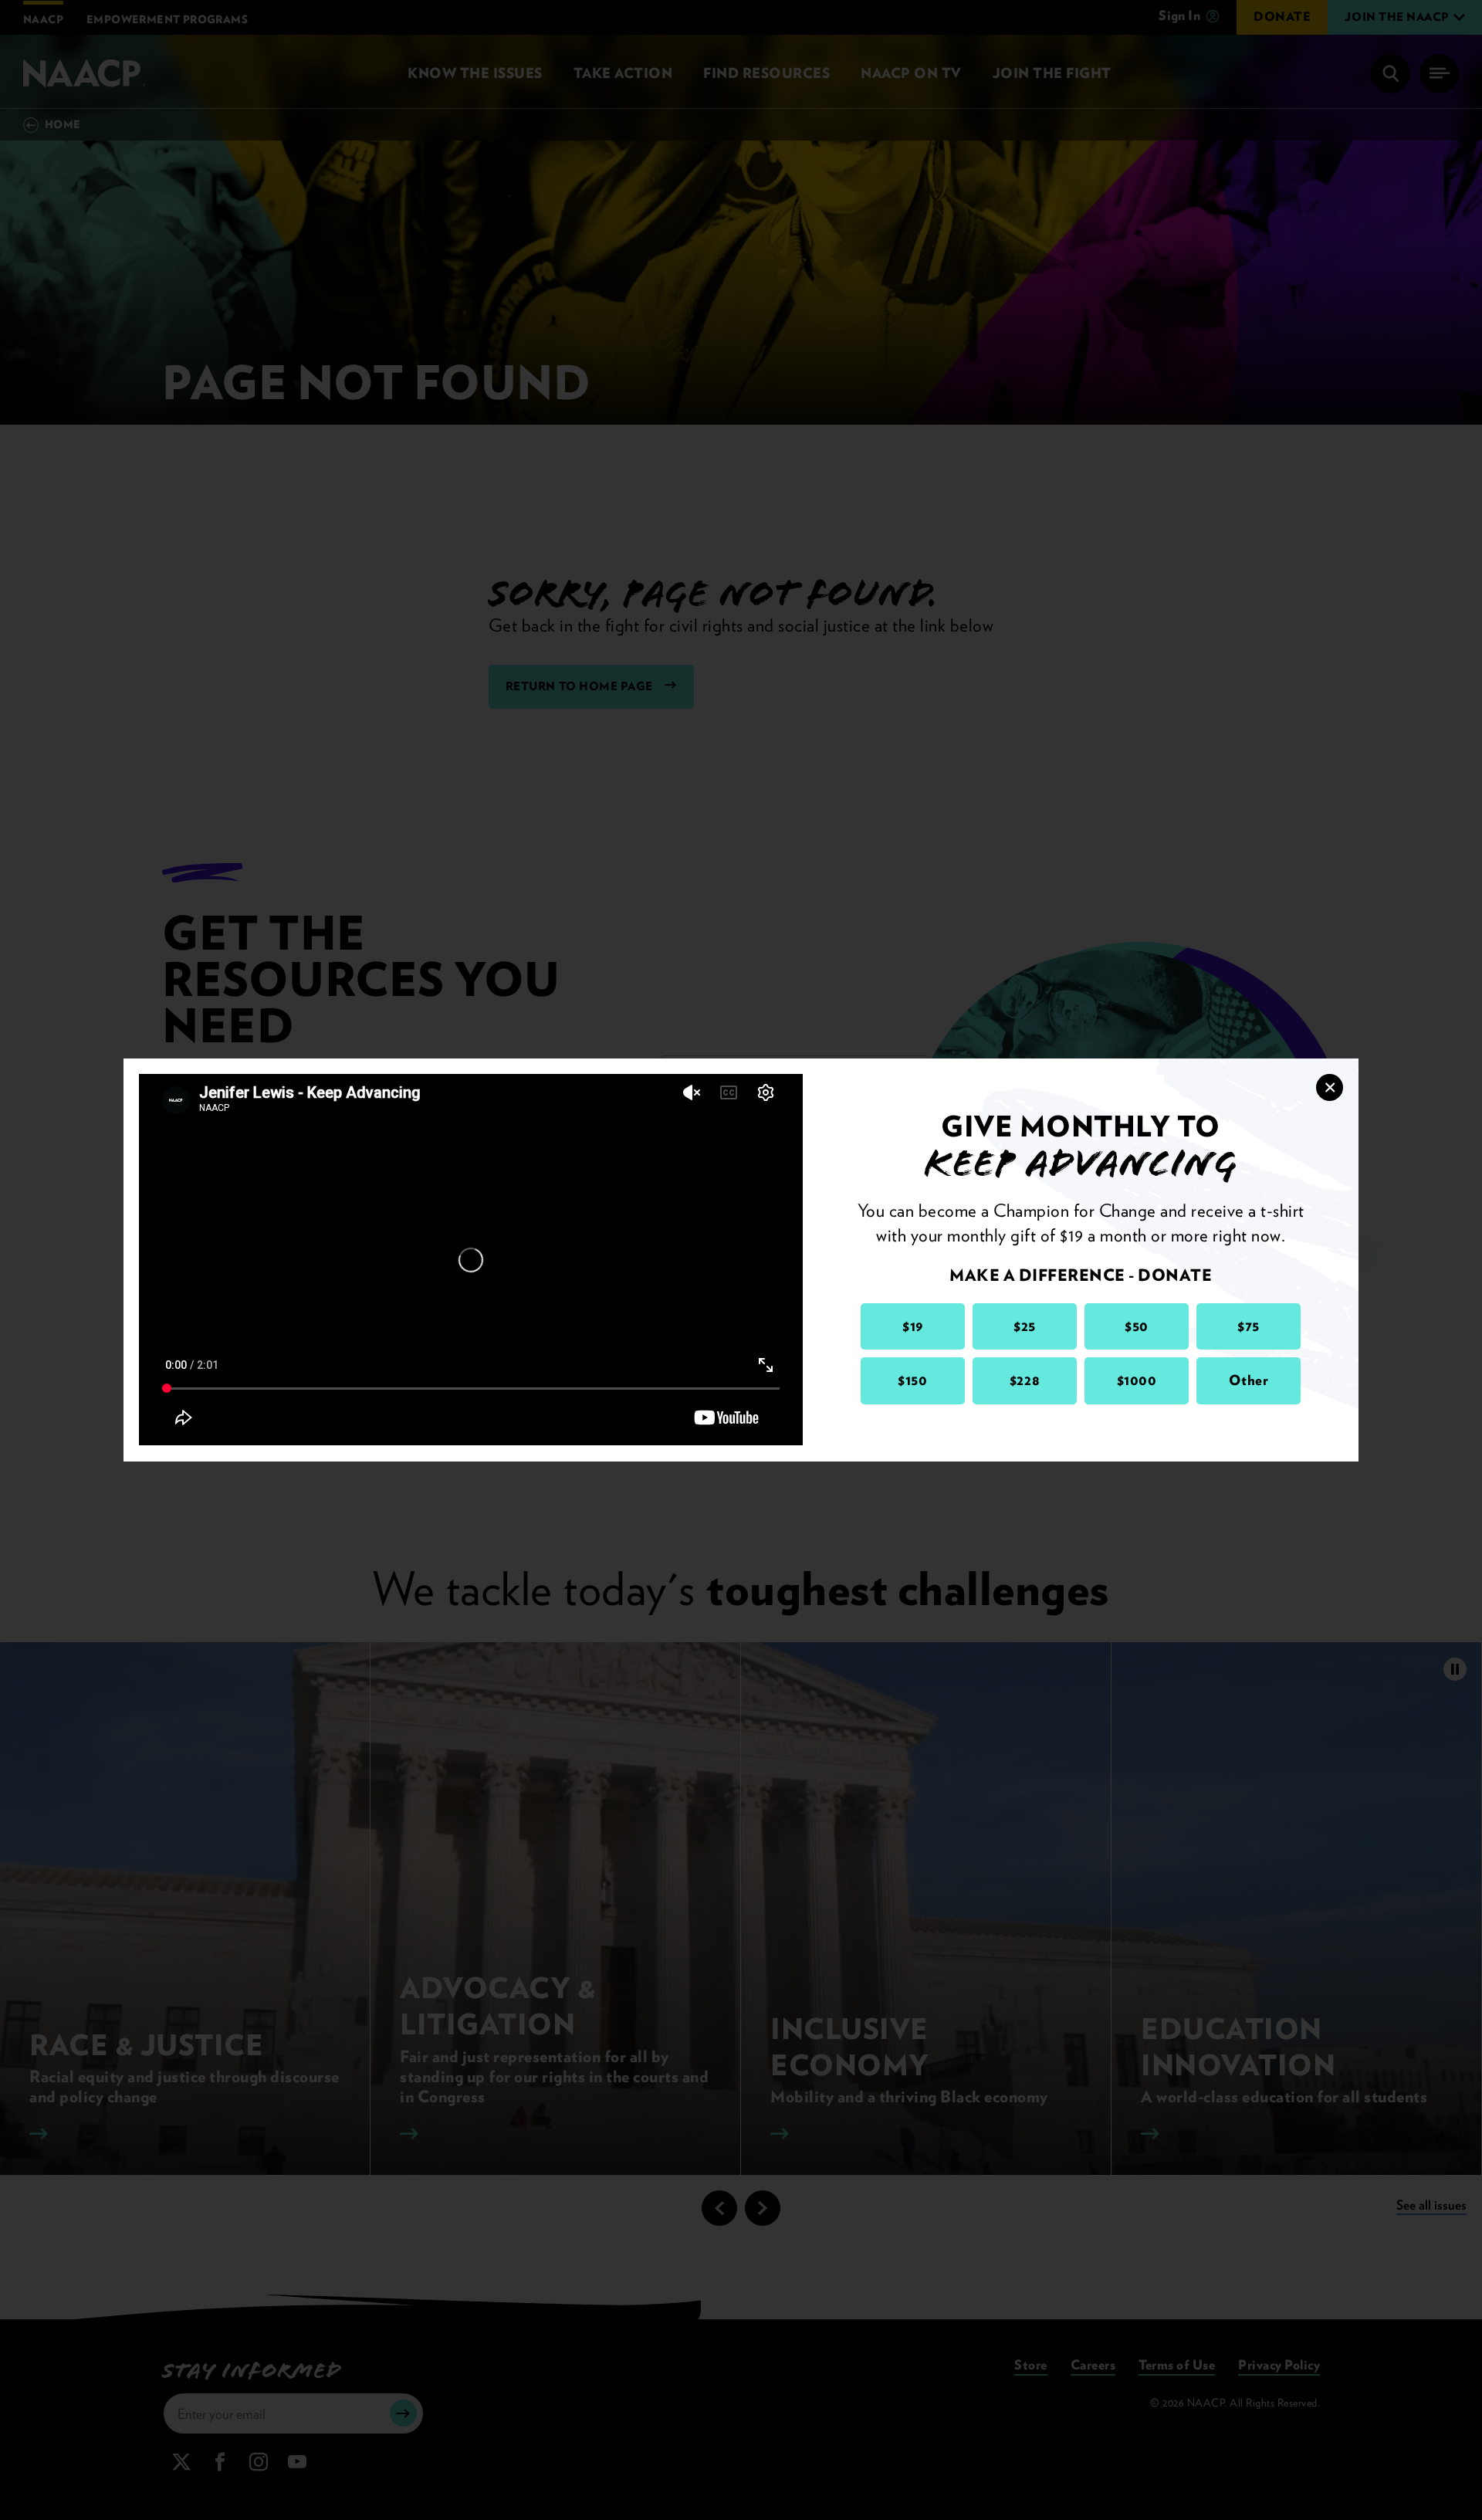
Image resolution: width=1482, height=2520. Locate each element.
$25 (1025, 1326)
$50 (1137, 1326)
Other (1249, 1380)
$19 (913, 1326)
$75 (1249, 1326)
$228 (1025, 1380)
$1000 (1137, 1380)
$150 (912, 1380)
